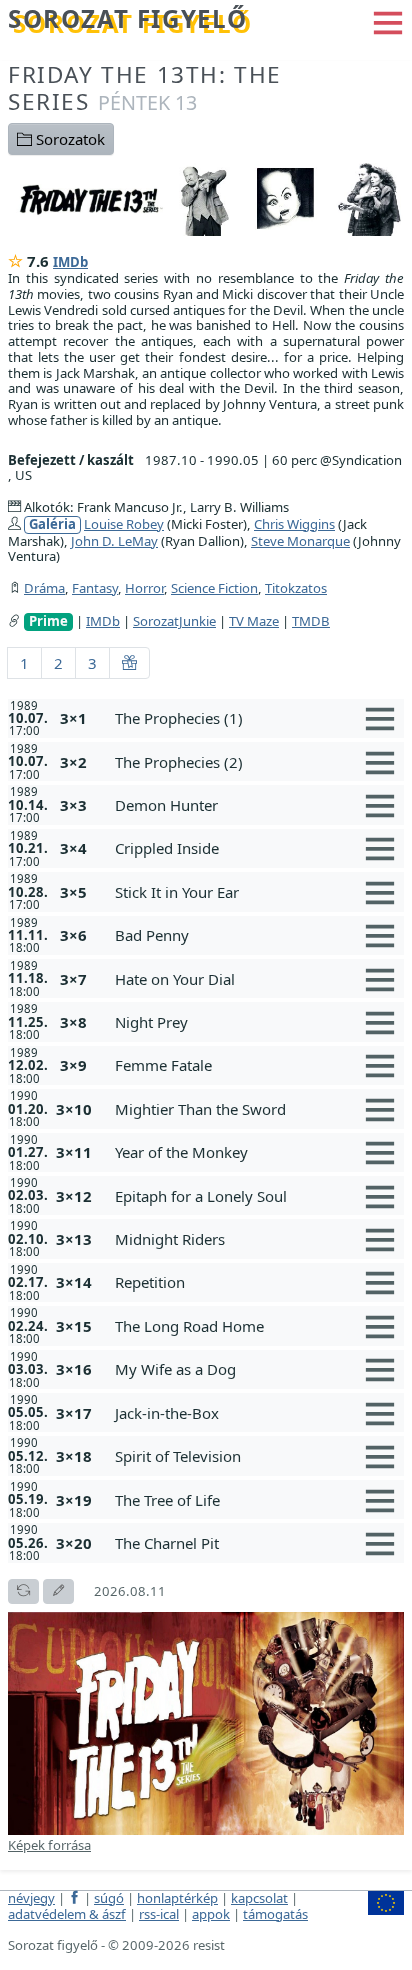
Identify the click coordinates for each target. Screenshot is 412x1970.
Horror (144, 588)
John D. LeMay (114, 541)
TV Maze (254, 621)
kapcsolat (259, 1898)
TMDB (311, 621)
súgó (109, 1898)
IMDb (70, 262)
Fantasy (95, 588)
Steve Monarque (300, 541)
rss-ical (159, 1914)
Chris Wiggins (294, 524)
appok (211, 1914)
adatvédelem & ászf (67, 1914)
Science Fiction (214, 588)
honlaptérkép (177, 1898)
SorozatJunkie (174, 621)
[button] (388, 21)
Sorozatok (68, 139)
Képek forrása (49, 1845)
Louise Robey (124, 524)
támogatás (275, 1914)
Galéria (52, 524)
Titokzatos (296, 588)
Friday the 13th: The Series (145, 88)
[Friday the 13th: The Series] (206, 198)
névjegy (31, 1898)
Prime (48, 621)
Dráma (44, 588)
